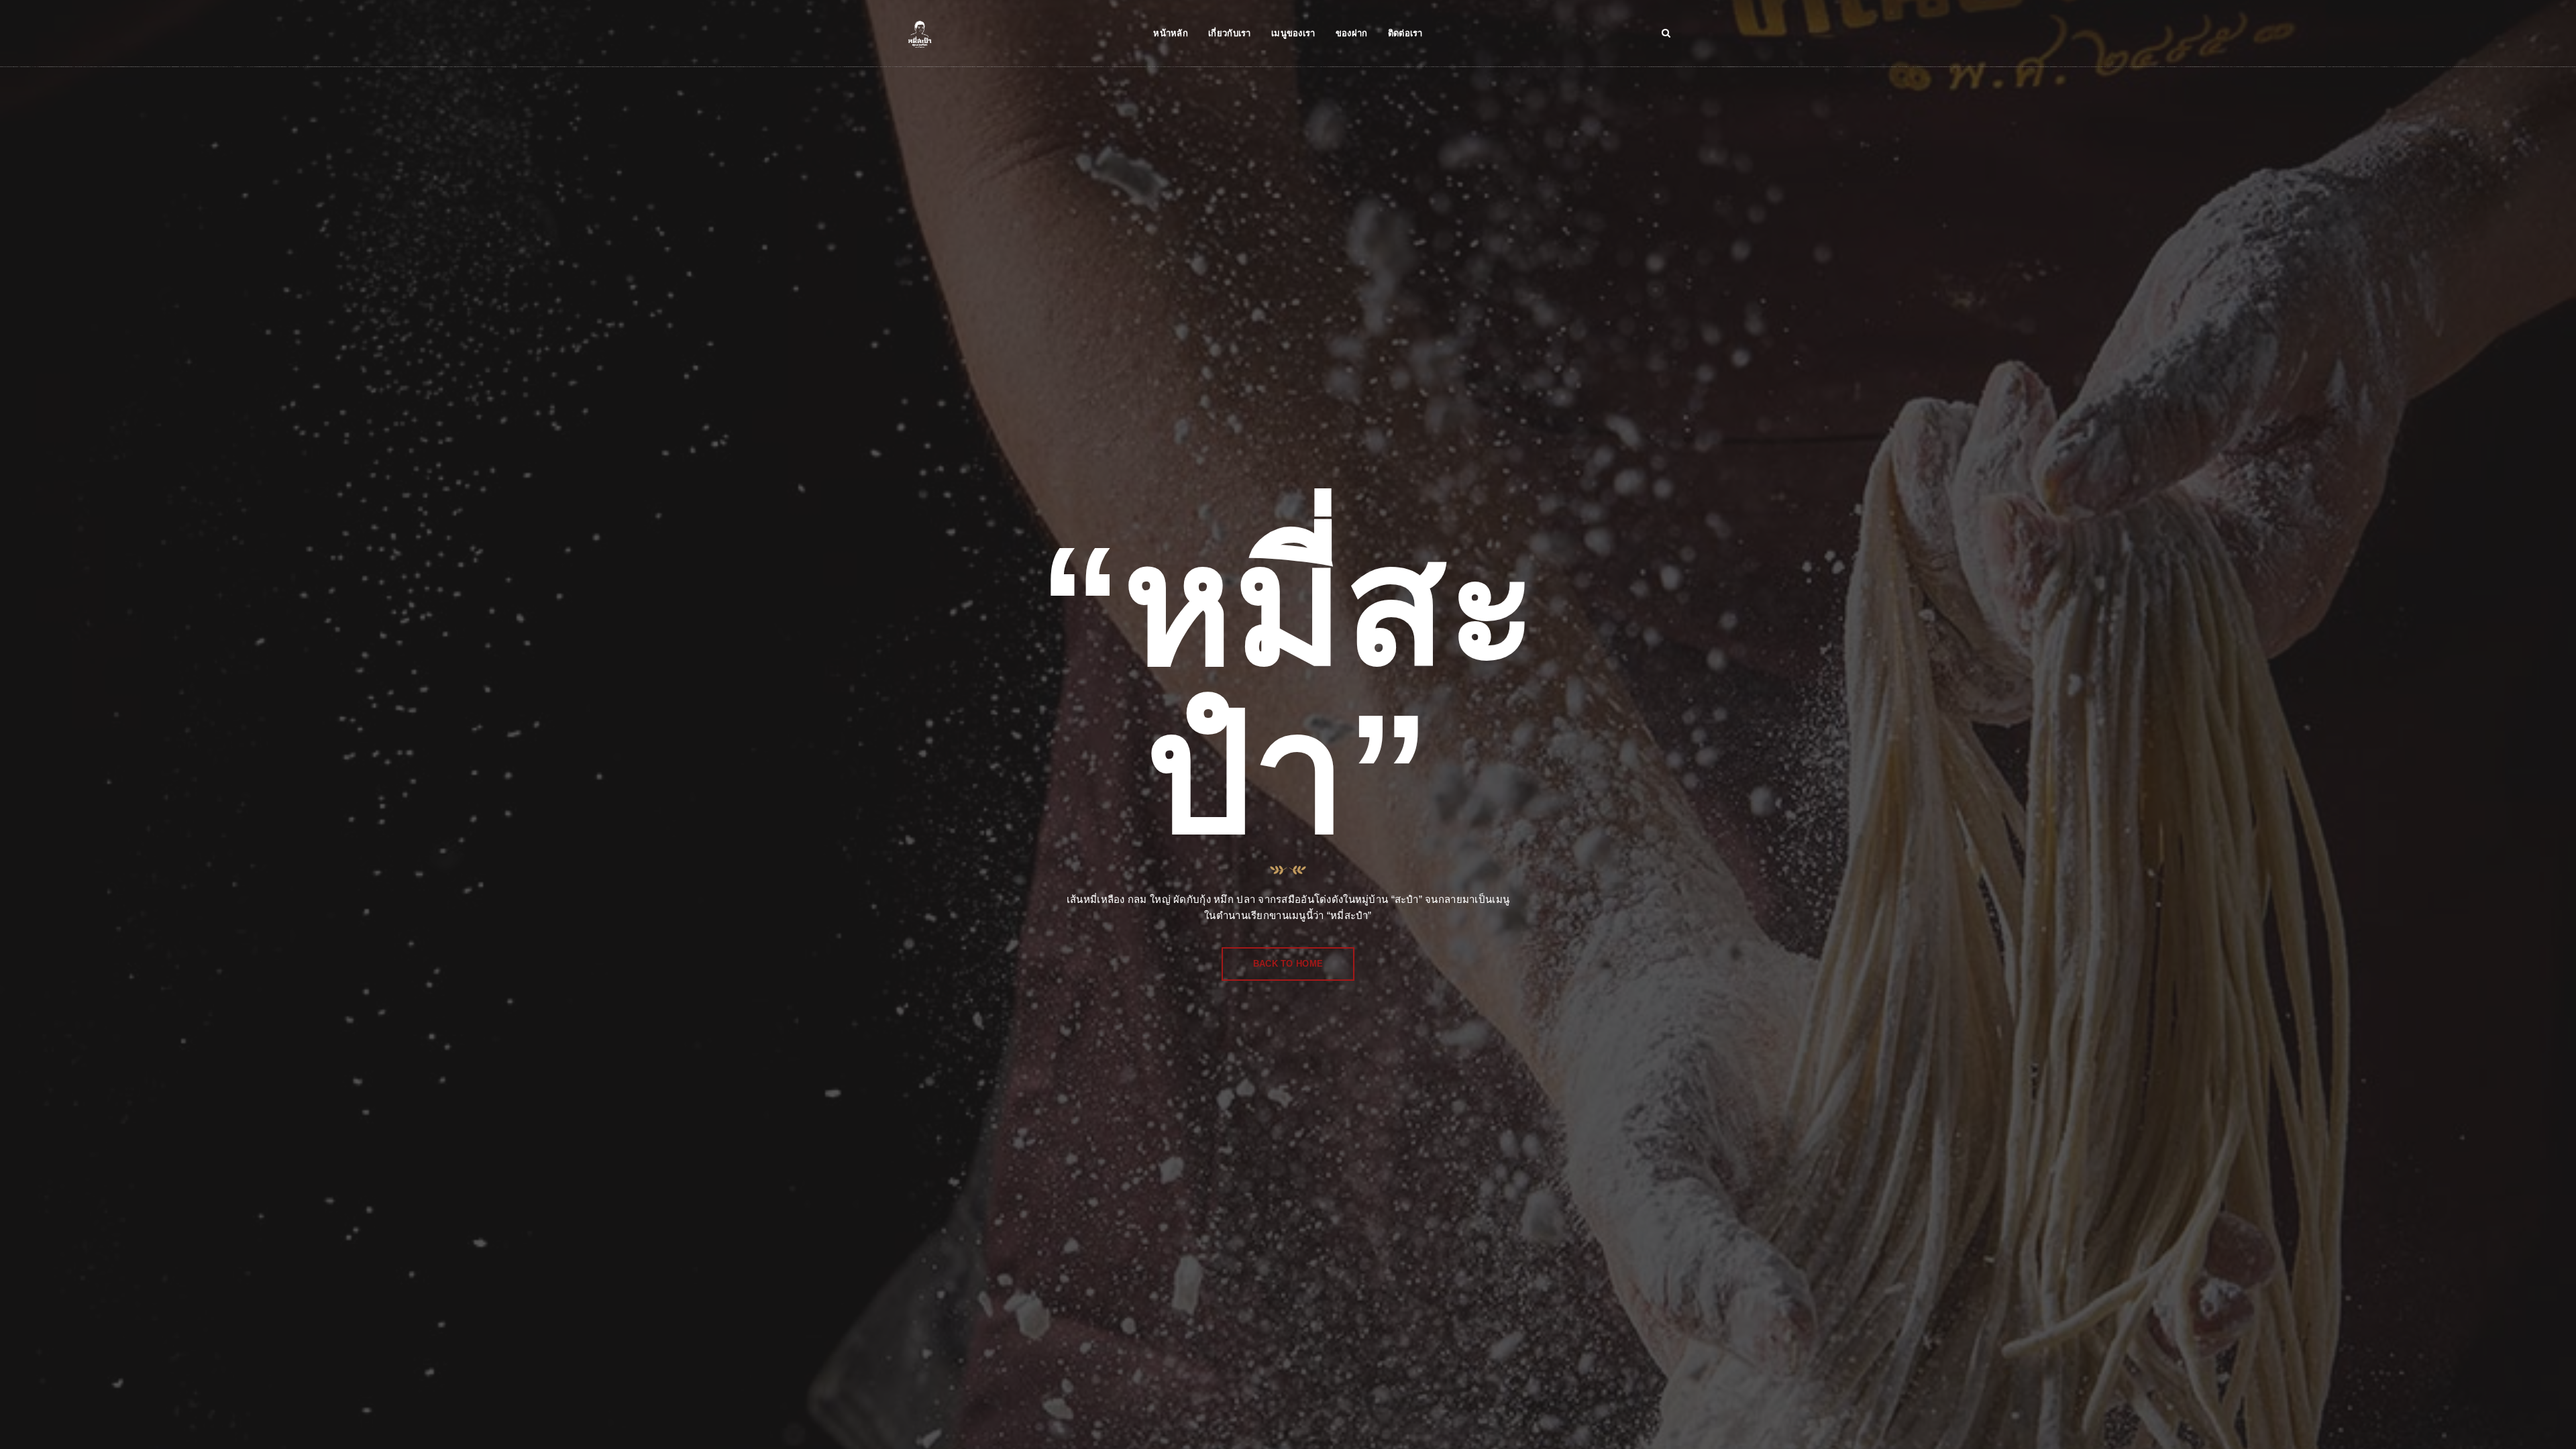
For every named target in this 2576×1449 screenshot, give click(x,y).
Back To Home (1288, 964)
